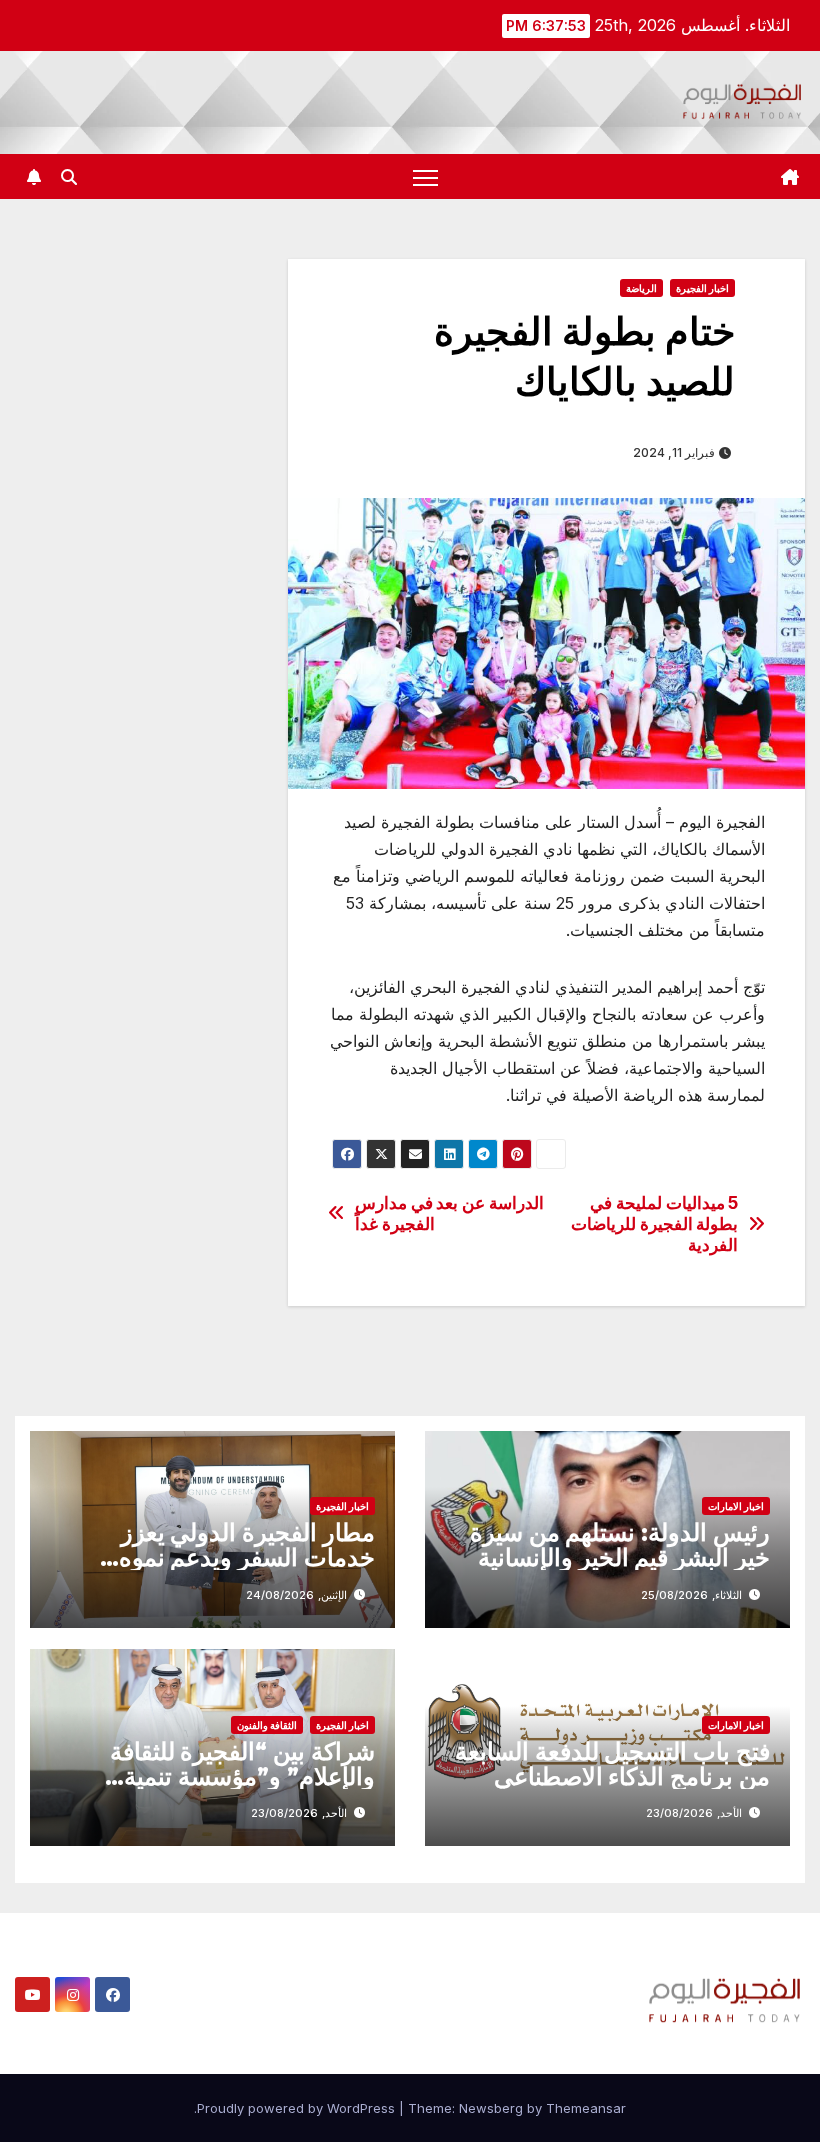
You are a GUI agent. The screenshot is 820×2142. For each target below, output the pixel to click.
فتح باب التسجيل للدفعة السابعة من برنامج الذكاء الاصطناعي (612, 1764)
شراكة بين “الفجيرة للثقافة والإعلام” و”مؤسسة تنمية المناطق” (242, 1776)
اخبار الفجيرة (702, 288)
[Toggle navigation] (425, 176)
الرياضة (641, 288)
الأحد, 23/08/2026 (694, 1813)
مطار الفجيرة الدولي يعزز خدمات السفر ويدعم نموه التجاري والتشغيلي (247, 1557)
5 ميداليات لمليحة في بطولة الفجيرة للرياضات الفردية (654, 1223)
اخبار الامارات (736, 1506)
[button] (69, 177)
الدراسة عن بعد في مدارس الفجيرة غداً (449, 1213)
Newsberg (491, 2108)
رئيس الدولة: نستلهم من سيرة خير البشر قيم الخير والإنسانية (620, 1545)
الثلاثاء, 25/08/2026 (691, 1595)
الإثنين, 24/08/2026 (296, 1595)
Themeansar (586, 2108)
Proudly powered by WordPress (298, 2108)
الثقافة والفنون (267, 1725)
